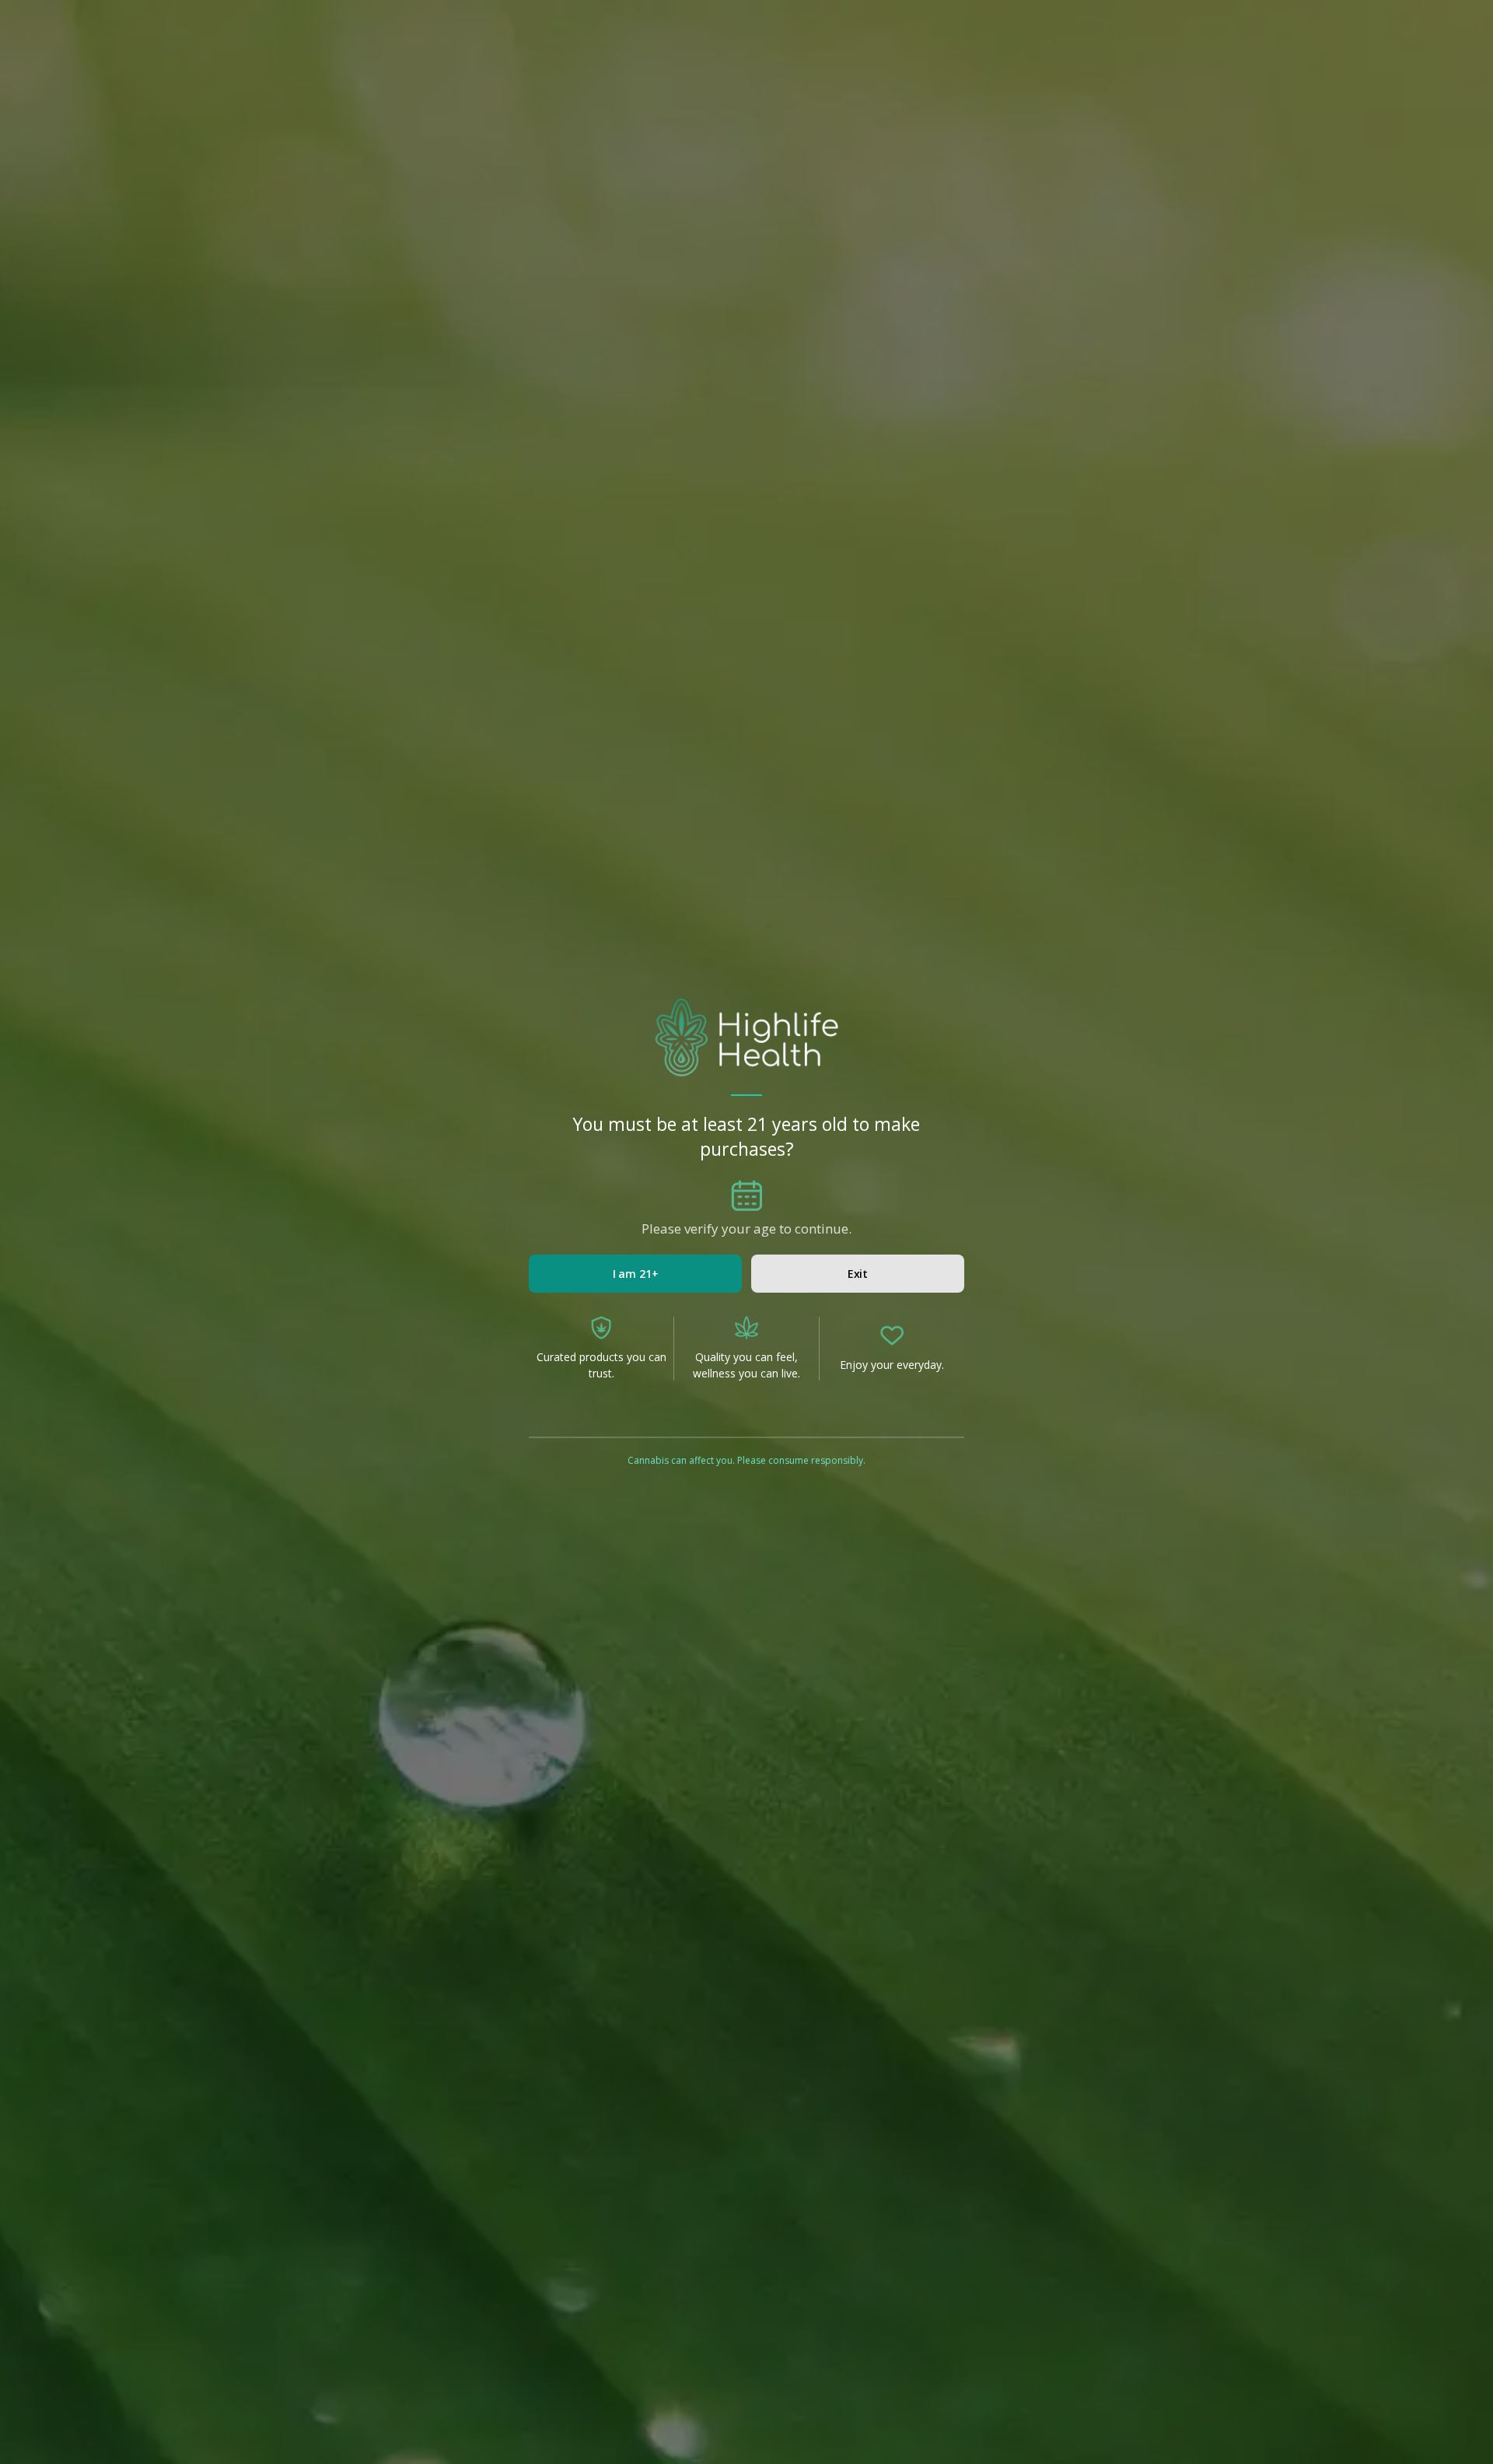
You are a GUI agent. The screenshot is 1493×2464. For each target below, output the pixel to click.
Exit (858, 1274)
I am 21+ (636, 1274)
